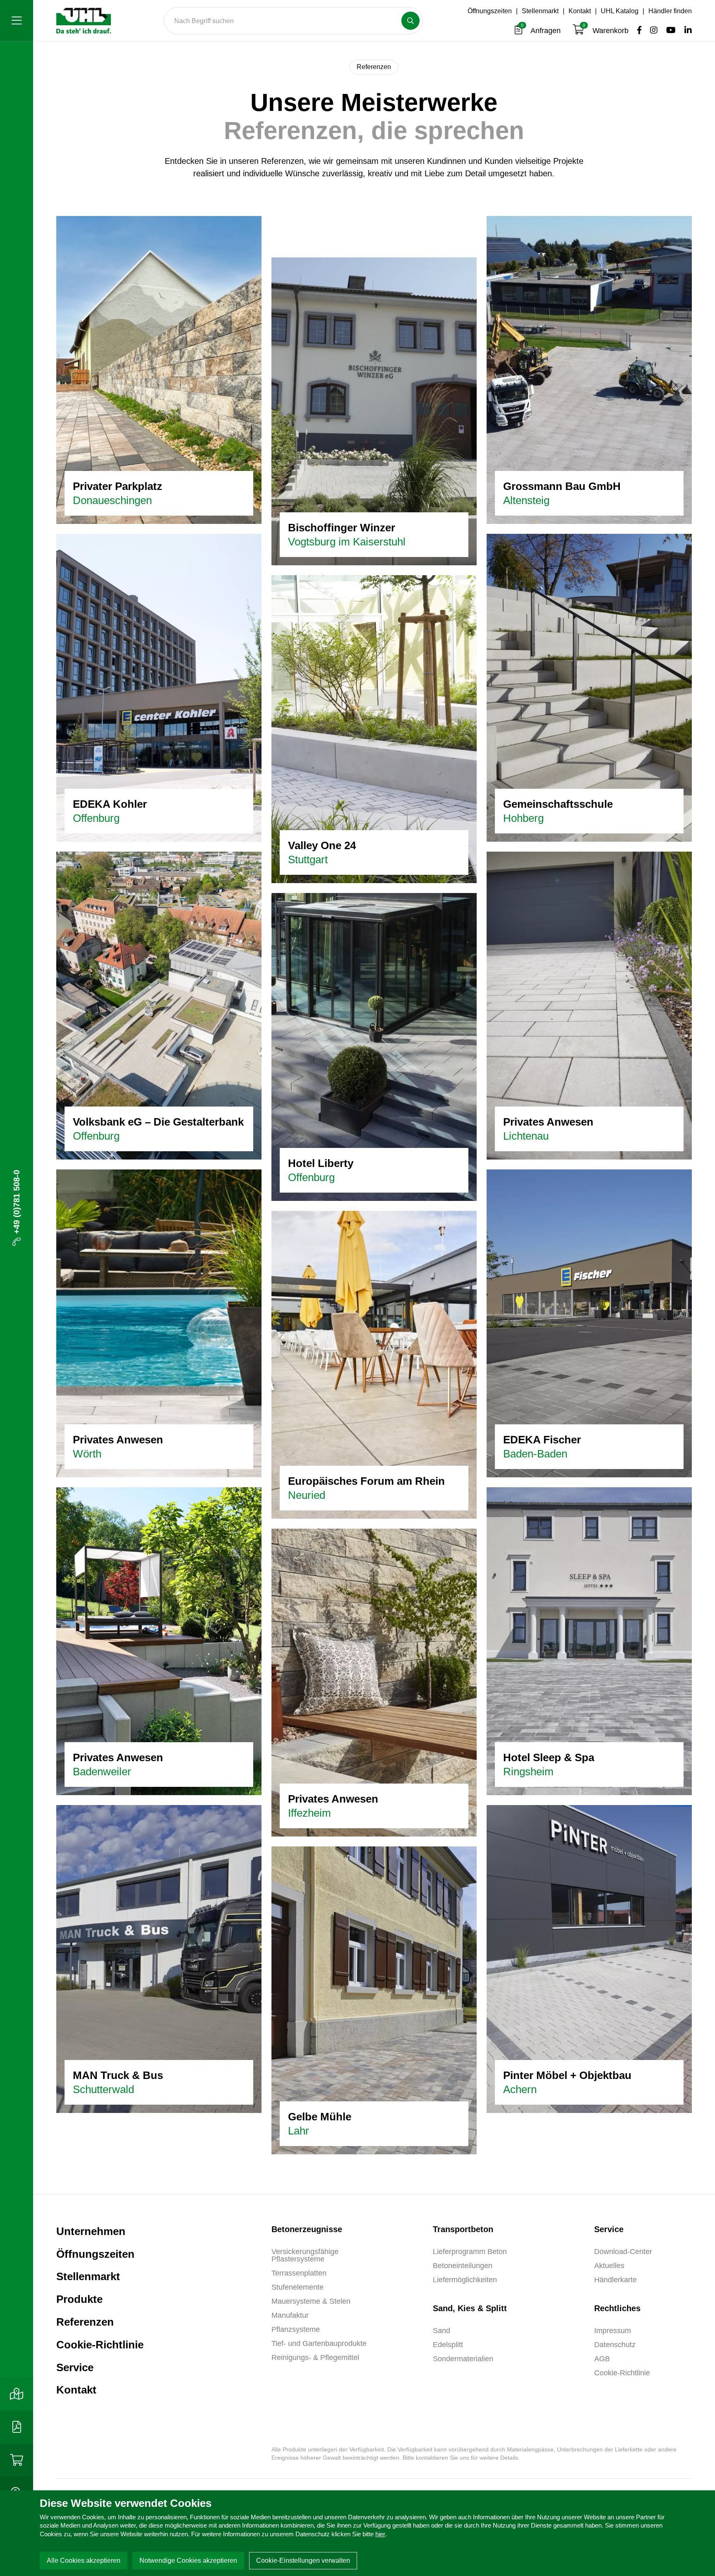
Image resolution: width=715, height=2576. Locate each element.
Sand (441, 2331)
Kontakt (580, 11)
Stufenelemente (298, 2287)
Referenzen (85, 2322)
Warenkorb (607, 31)
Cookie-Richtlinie (100, 2345)
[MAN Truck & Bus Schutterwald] (159, 1958)
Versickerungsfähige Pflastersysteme (305, 2255)
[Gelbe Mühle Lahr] (374, 2000)
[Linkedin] (685, 31)
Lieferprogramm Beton (470, 2252)
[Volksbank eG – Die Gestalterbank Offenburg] (159, 1005)
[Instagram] (651, 31)
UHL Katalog (620, 11)
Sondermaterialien (463, 2359)
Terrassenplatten (299, 2273)
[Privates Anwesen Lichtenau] (589, 1005)
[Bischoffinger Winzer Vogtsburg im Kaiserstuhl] (374, 411)
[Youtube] (669, 31)
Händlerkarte (615, 2280)
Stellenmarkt (540, 11)
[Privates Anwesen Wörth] (159, 1323)
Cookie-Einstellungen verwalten (303, 2560)
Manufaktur (290, 2315)
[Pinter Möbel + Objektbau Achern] (589, 1958)
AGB (602, 2359)
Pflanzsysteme (296, 2329)
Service (75, 2367)
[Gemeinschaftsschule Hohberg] (589, 687)
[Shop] (17, 2460)
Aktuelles (609, 2266)
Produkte (79, 2299)
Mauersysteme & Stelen (311, 2301)
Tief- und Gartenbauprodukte (319, 2343)
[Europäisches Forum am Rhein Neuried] (374, 1364)
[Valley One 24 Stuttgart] (374, 728)
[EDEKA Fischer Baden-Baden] (589, 1323)
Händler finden (670, 11)
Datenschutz (615, 2345)
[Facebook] (637, 31)
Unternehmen (91, 2231)
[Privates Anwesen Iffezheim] (374, 1682)
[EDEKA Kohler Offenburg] (159, 687)
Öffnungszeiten (490, 11)
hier (380, 2534)
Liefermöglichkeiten (465, 2280)
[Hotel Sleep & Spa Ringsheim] (589, 1640)
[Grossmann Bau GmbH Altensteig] (589, 369)
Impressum (613, 2331)
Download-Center (623, 2252)
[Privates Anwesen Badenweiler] (159, 1640)
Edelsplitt (448, 2345)
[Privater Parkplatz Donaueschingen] (159, 369)
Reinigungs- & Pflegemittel (315, 2358)
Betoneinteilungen (463, 2266)
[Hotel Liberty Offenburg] (374, 1046)
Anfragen (542, 31)
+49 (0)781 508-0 (17, 1202)
